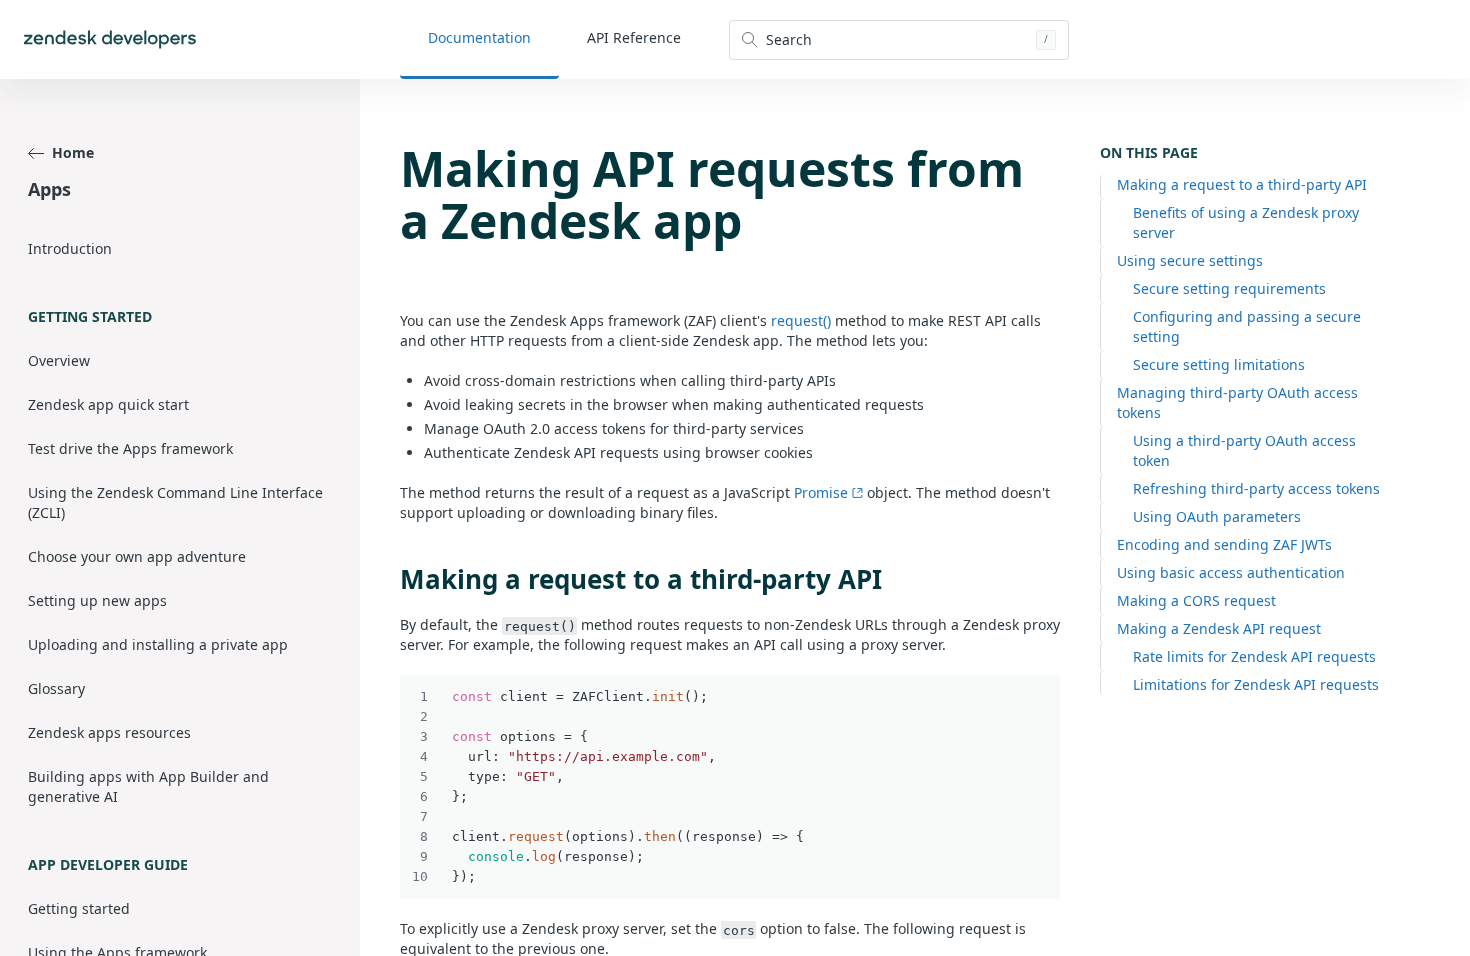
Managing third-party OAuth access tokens (1237, 402)
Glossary (56, 688)
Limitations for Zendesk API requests (1256, 684)
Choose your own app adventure (137, 556)
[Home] (110, 39)
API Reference (634, 37)
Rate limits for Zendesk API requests (1254, 656)
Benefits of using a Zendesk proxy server (1246, 222)
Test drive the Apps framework (130, 448)
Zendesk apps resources (109, 732)
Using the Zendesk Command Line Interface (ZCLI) (175, 502)
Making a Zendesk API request (1219, 628)
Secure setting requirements (1229, 288)
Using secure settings (1190, 260)
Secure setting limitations (1219, 364)
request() (801, 320)
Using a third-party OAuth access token (1244, 450)
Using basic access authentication (1231, 572)
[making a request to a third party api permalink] (390, 579)
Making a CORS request (1196, 600)
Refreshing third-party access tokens (1256, 488)
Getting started (79, 908)
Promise (821, 492)
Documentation (479, 37)
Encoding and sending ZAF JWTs (1224, 544)
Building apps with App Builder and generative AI (148, 786)
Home (73, 152)
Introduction (70, 248)
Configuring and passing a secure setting (1247, 326)
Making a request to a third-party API (1242, 184)
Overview (59, 360)
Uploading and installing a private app (158, 644)
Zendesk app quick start (108, 404)
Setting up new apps (97, 600)
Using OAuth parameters (1217, 516)
